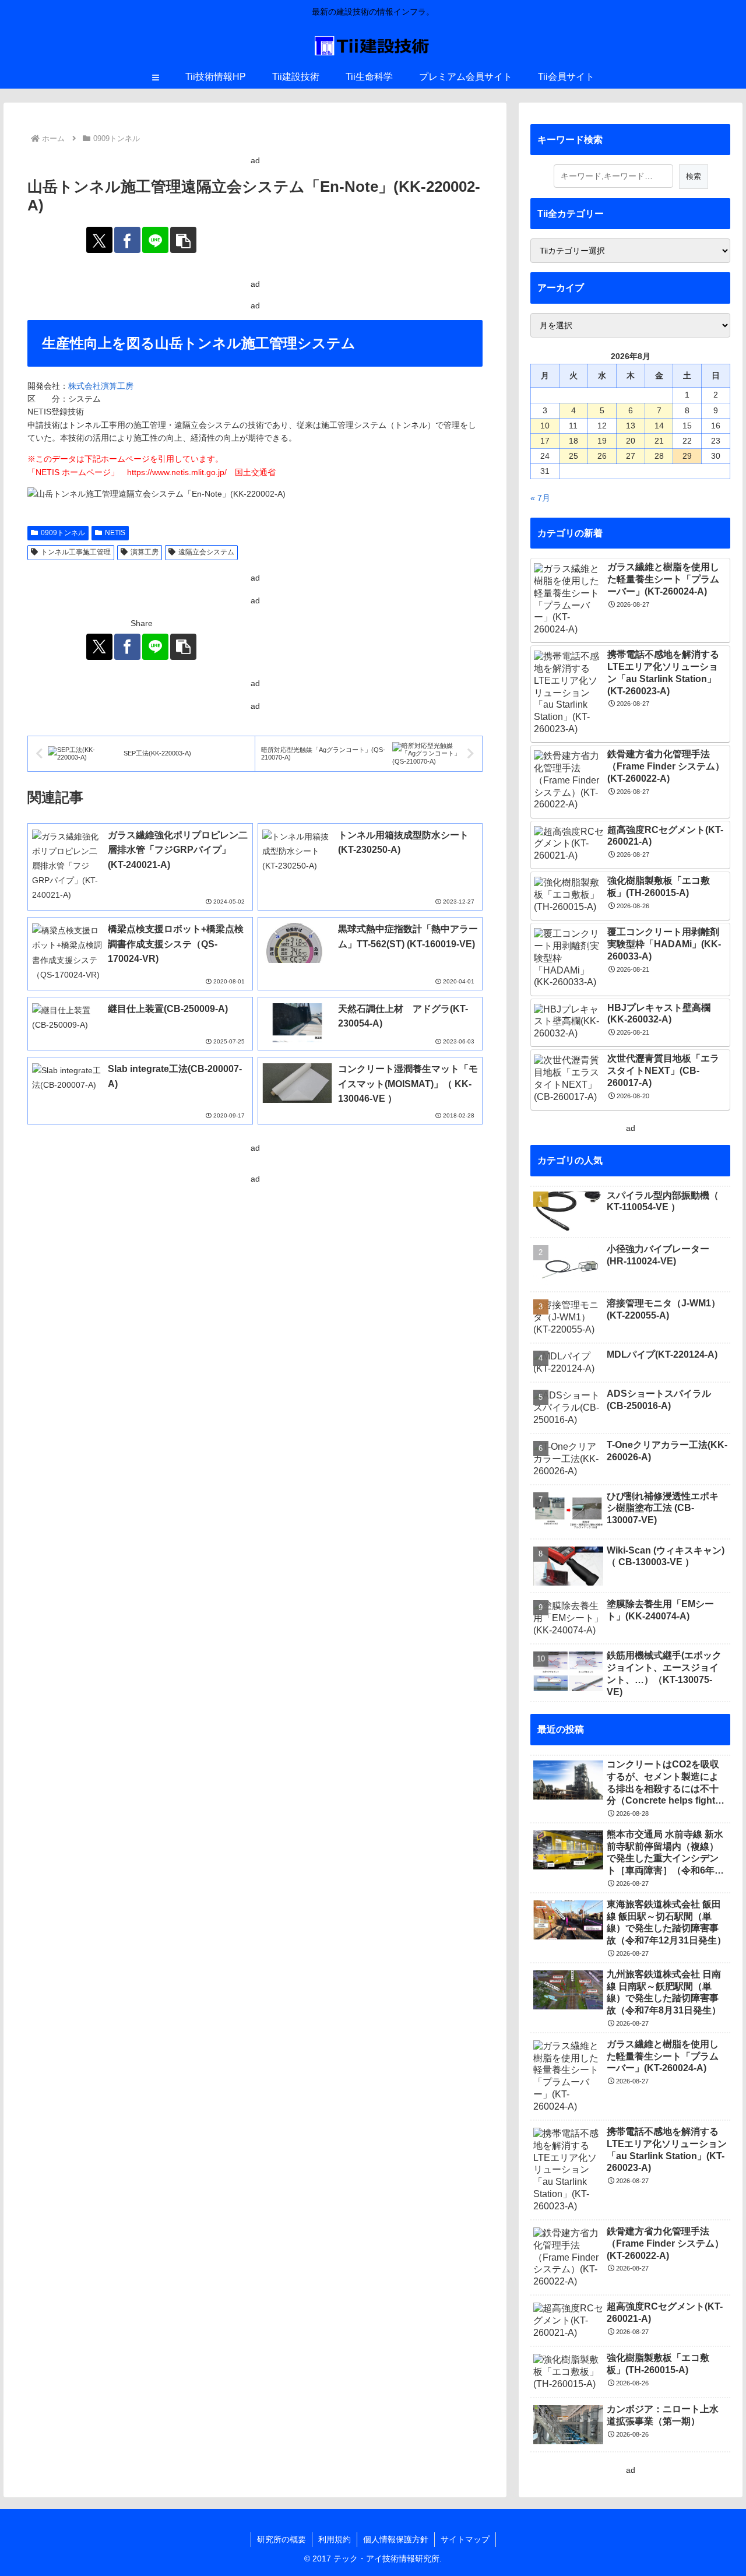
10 (545, 426)
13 (631, 426)
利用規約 (335, 2539)
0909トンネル (63, 533)
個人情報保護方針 (396, 2539)
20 (631, 441)
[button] (183, 240)
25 (573, 456)
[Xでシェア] (99, 240)
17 (545, 441)
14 (659, 426)
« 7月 (540, 498)
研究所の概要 (281, 2539)
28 (659, 456)
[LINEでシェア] (155, 240)
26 (602, 456)
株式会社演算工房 (101, 386)
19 (602, 441)
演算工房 (145, 552)
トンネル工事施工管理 (76, 552)
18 (573, 441)
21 (659, 441)
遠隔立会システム (206, 552)
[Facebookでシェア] (127, 240)
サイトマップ (465, 2539)
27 (631, 456)
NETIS (115, 533)
